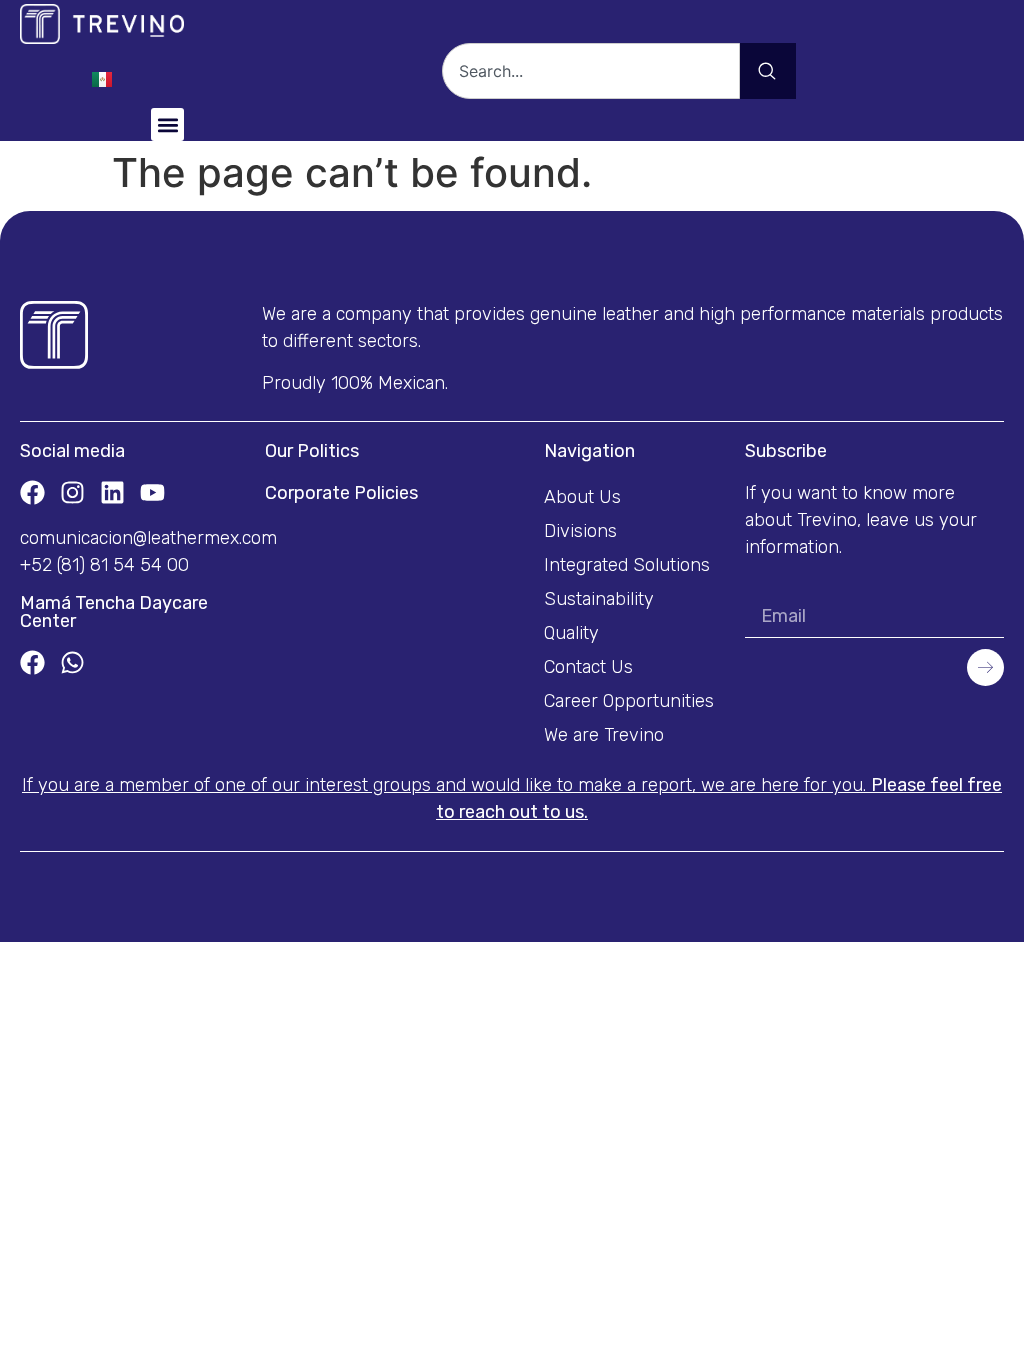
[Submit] (985, 668)
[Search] (768, 71)
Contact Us (588, 667)
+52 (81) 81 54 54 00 (104, 565)
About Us (582, 497)
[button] (167, 124)
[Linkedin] (112, 492)
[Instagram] (72, 492)
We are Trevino (604, 735)
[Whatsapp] (72, 662)
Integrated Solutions (627, 565)
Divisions (580, 531)
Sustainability (599, 599)
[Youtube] (152, 492)
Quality (571, 633)
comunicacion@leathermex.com (148, 538)
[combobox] (591, 71)
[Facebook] (32, 492)
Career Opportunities (629, 701)
